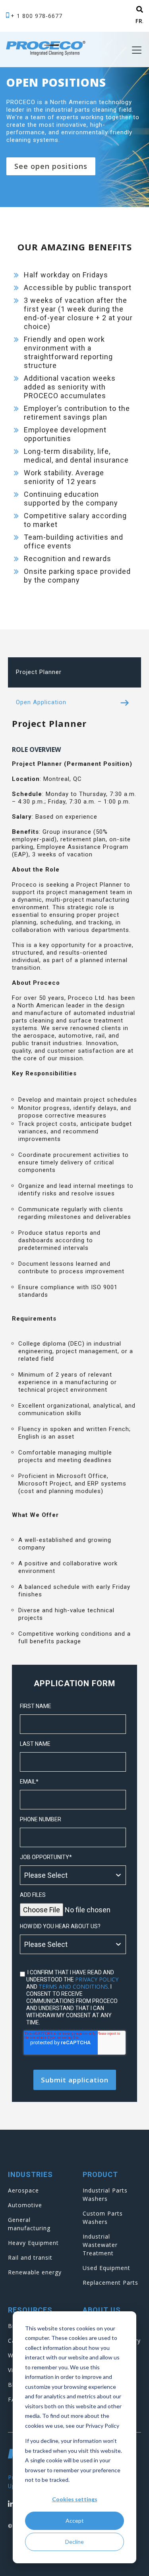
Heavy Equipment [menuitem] (33, 2243)
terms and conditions (73, 1986)
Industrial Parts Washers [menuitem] (105, 2194)
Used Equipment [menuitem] (106, 2268)
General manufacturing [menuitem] (29, 2224)
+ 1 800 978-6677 (37, 16)
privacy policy (97, 1979)
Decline (74, 2542)
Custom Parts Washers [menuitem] (103, 2218)
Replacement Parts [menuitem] (110, 2283)
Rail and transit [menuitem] (30, 2257)
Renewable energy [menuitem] (35, 2272)
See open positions (51, 166)
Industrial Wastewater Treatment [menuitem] (100, 2245)
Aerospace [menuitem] (23, 2190)
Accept (75, 2521)
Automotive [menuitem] (25, 2205)
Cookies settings (75, 2499)
